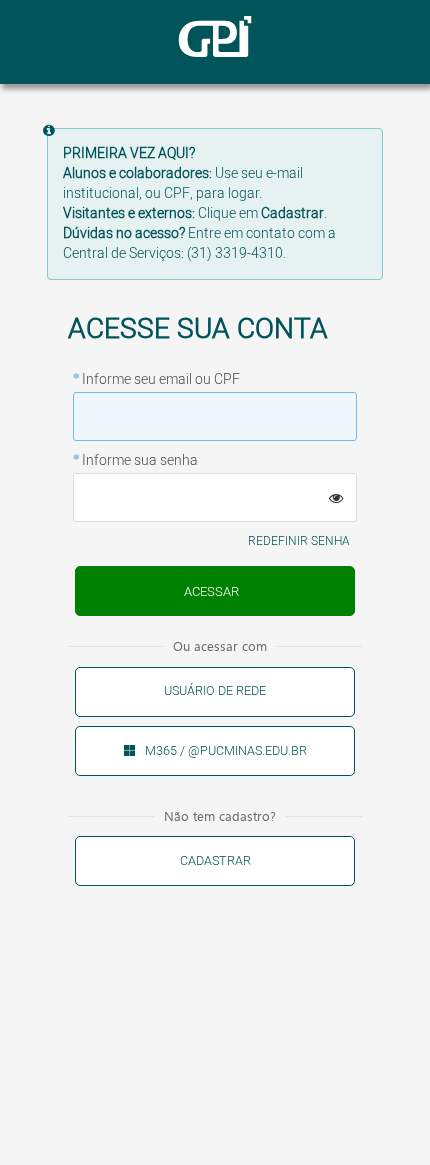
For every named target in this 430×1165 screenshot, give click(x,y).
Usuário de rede (215, 691)
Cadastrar (215, 861)
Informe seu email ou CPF (161, 380)
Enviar (215, 591)
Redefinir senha (299, 541)
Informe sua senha (140, 461)
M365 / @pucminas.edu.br (226, 751)
